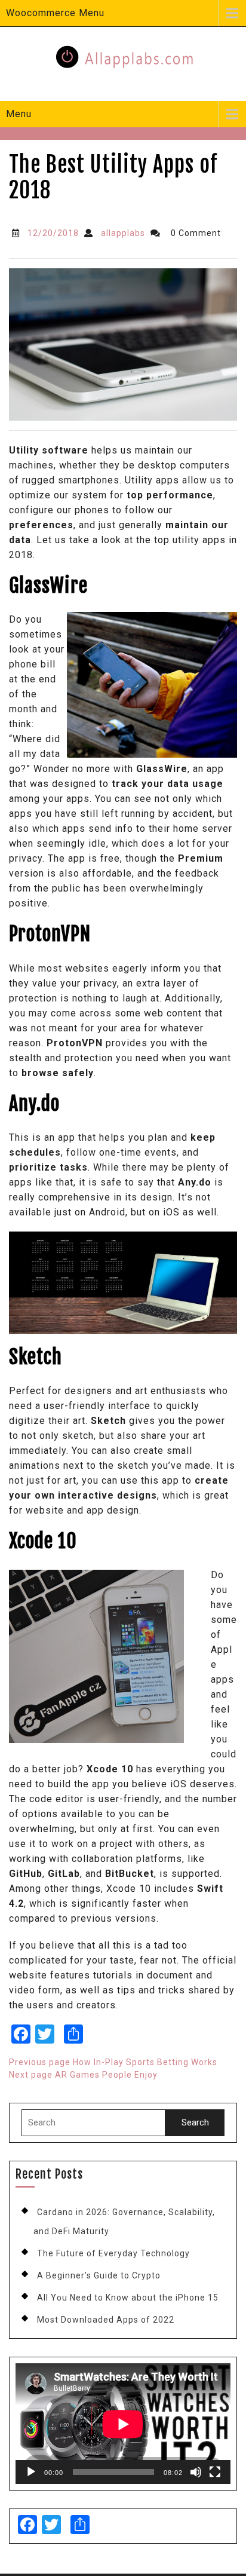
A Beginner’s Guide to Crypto (99, 2275)
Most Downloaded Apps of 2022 (106, 2320)
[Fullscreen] (215, 2472)
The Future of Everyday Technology (113, 2253)
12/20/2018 (53, 233)
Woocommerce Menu (55, 13)
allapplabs (123, 233)
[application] (123, 2424)
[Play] (31, 2472)
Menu (19, 114)
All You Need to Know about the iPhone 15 (128, 2298)
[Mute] (196, 2472)
